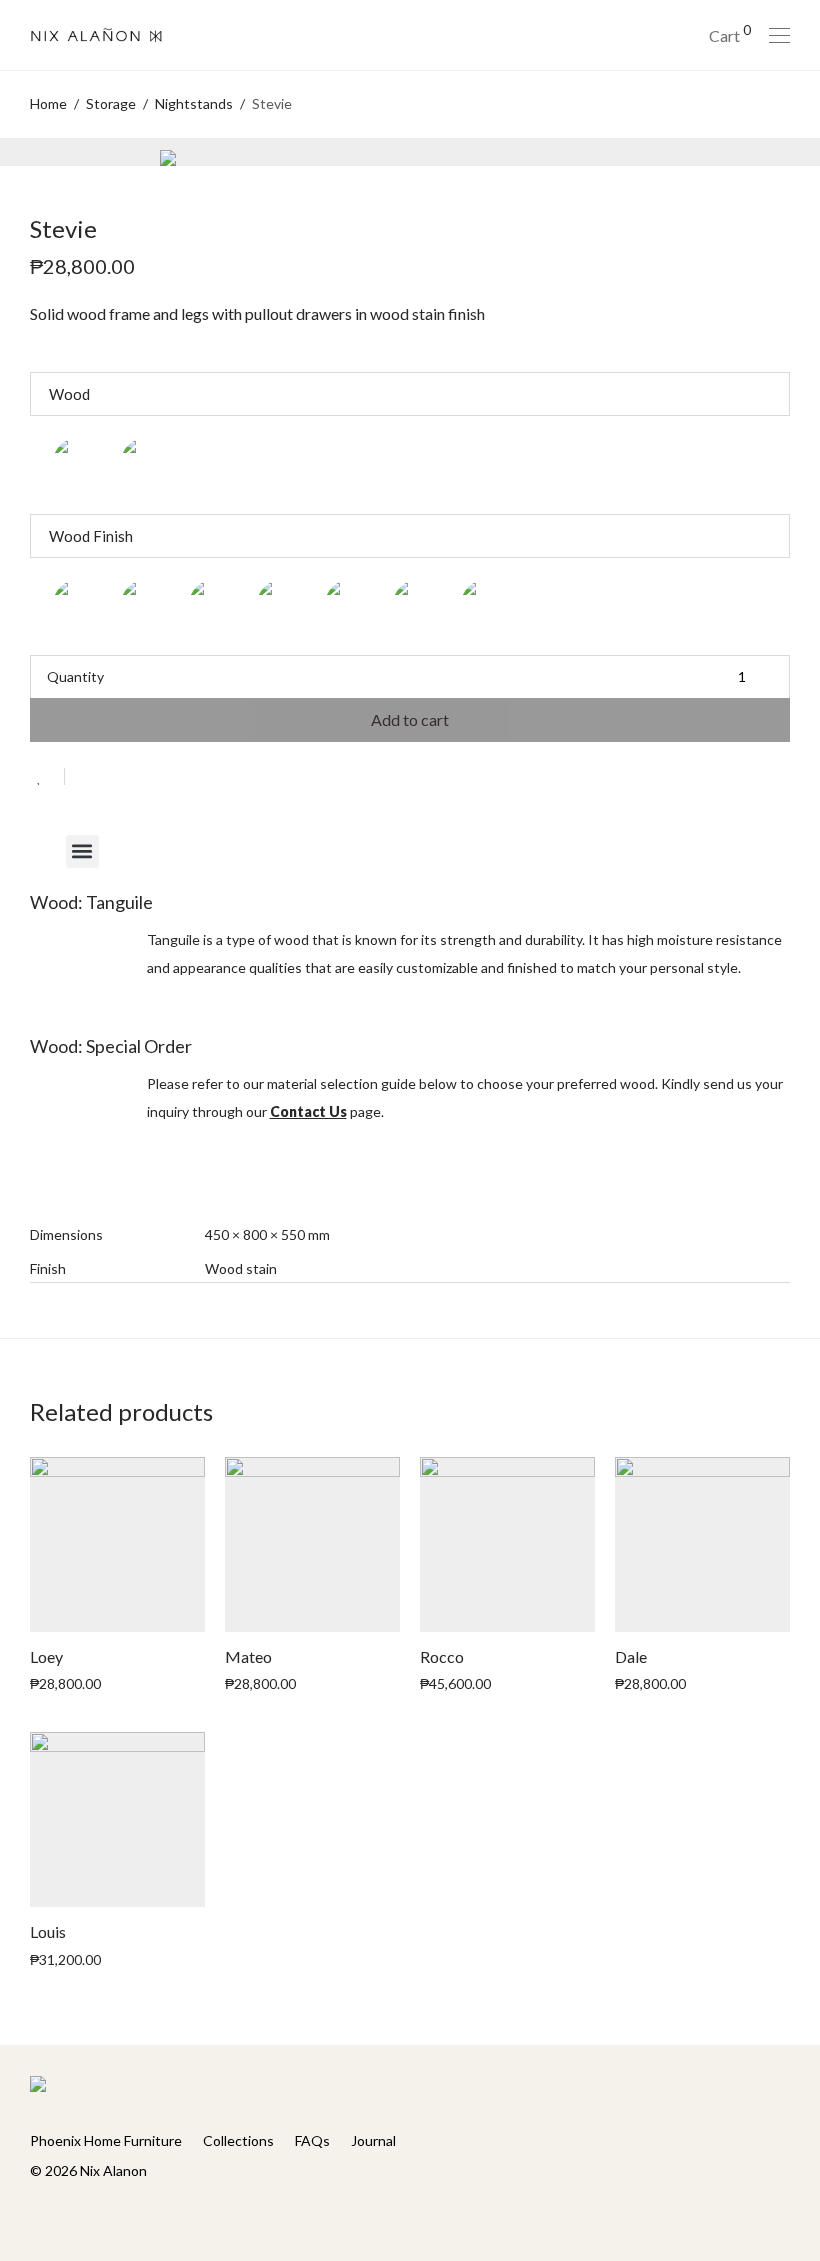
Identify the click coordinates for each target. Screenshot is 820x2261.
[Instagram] (67, 2214)
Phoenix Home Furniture (106, 2140)
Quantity (75, 676)
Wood (69, 394)
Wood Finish (91, 536)
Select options (65, 1682)
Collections (238, 2140)
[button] (82, 851)
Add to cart (410, 719)
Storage (111, 103)
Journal (373, 2140)
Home (48, 103)
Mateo (248, 1656)
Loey (46, 1656)
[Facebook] (36, 2214)
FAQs (312, 2140)
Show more (159, 1682)
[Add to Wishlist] (47, 776)
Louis (48, 1931)
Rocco (442, 1656)
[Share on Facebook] (87, 778)
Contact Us (308, 1111)
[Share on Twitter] (116, 778)
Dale (631, 1656)
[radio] (80, 465)
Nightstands (194, 103)
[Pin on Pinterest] (145, 778)
